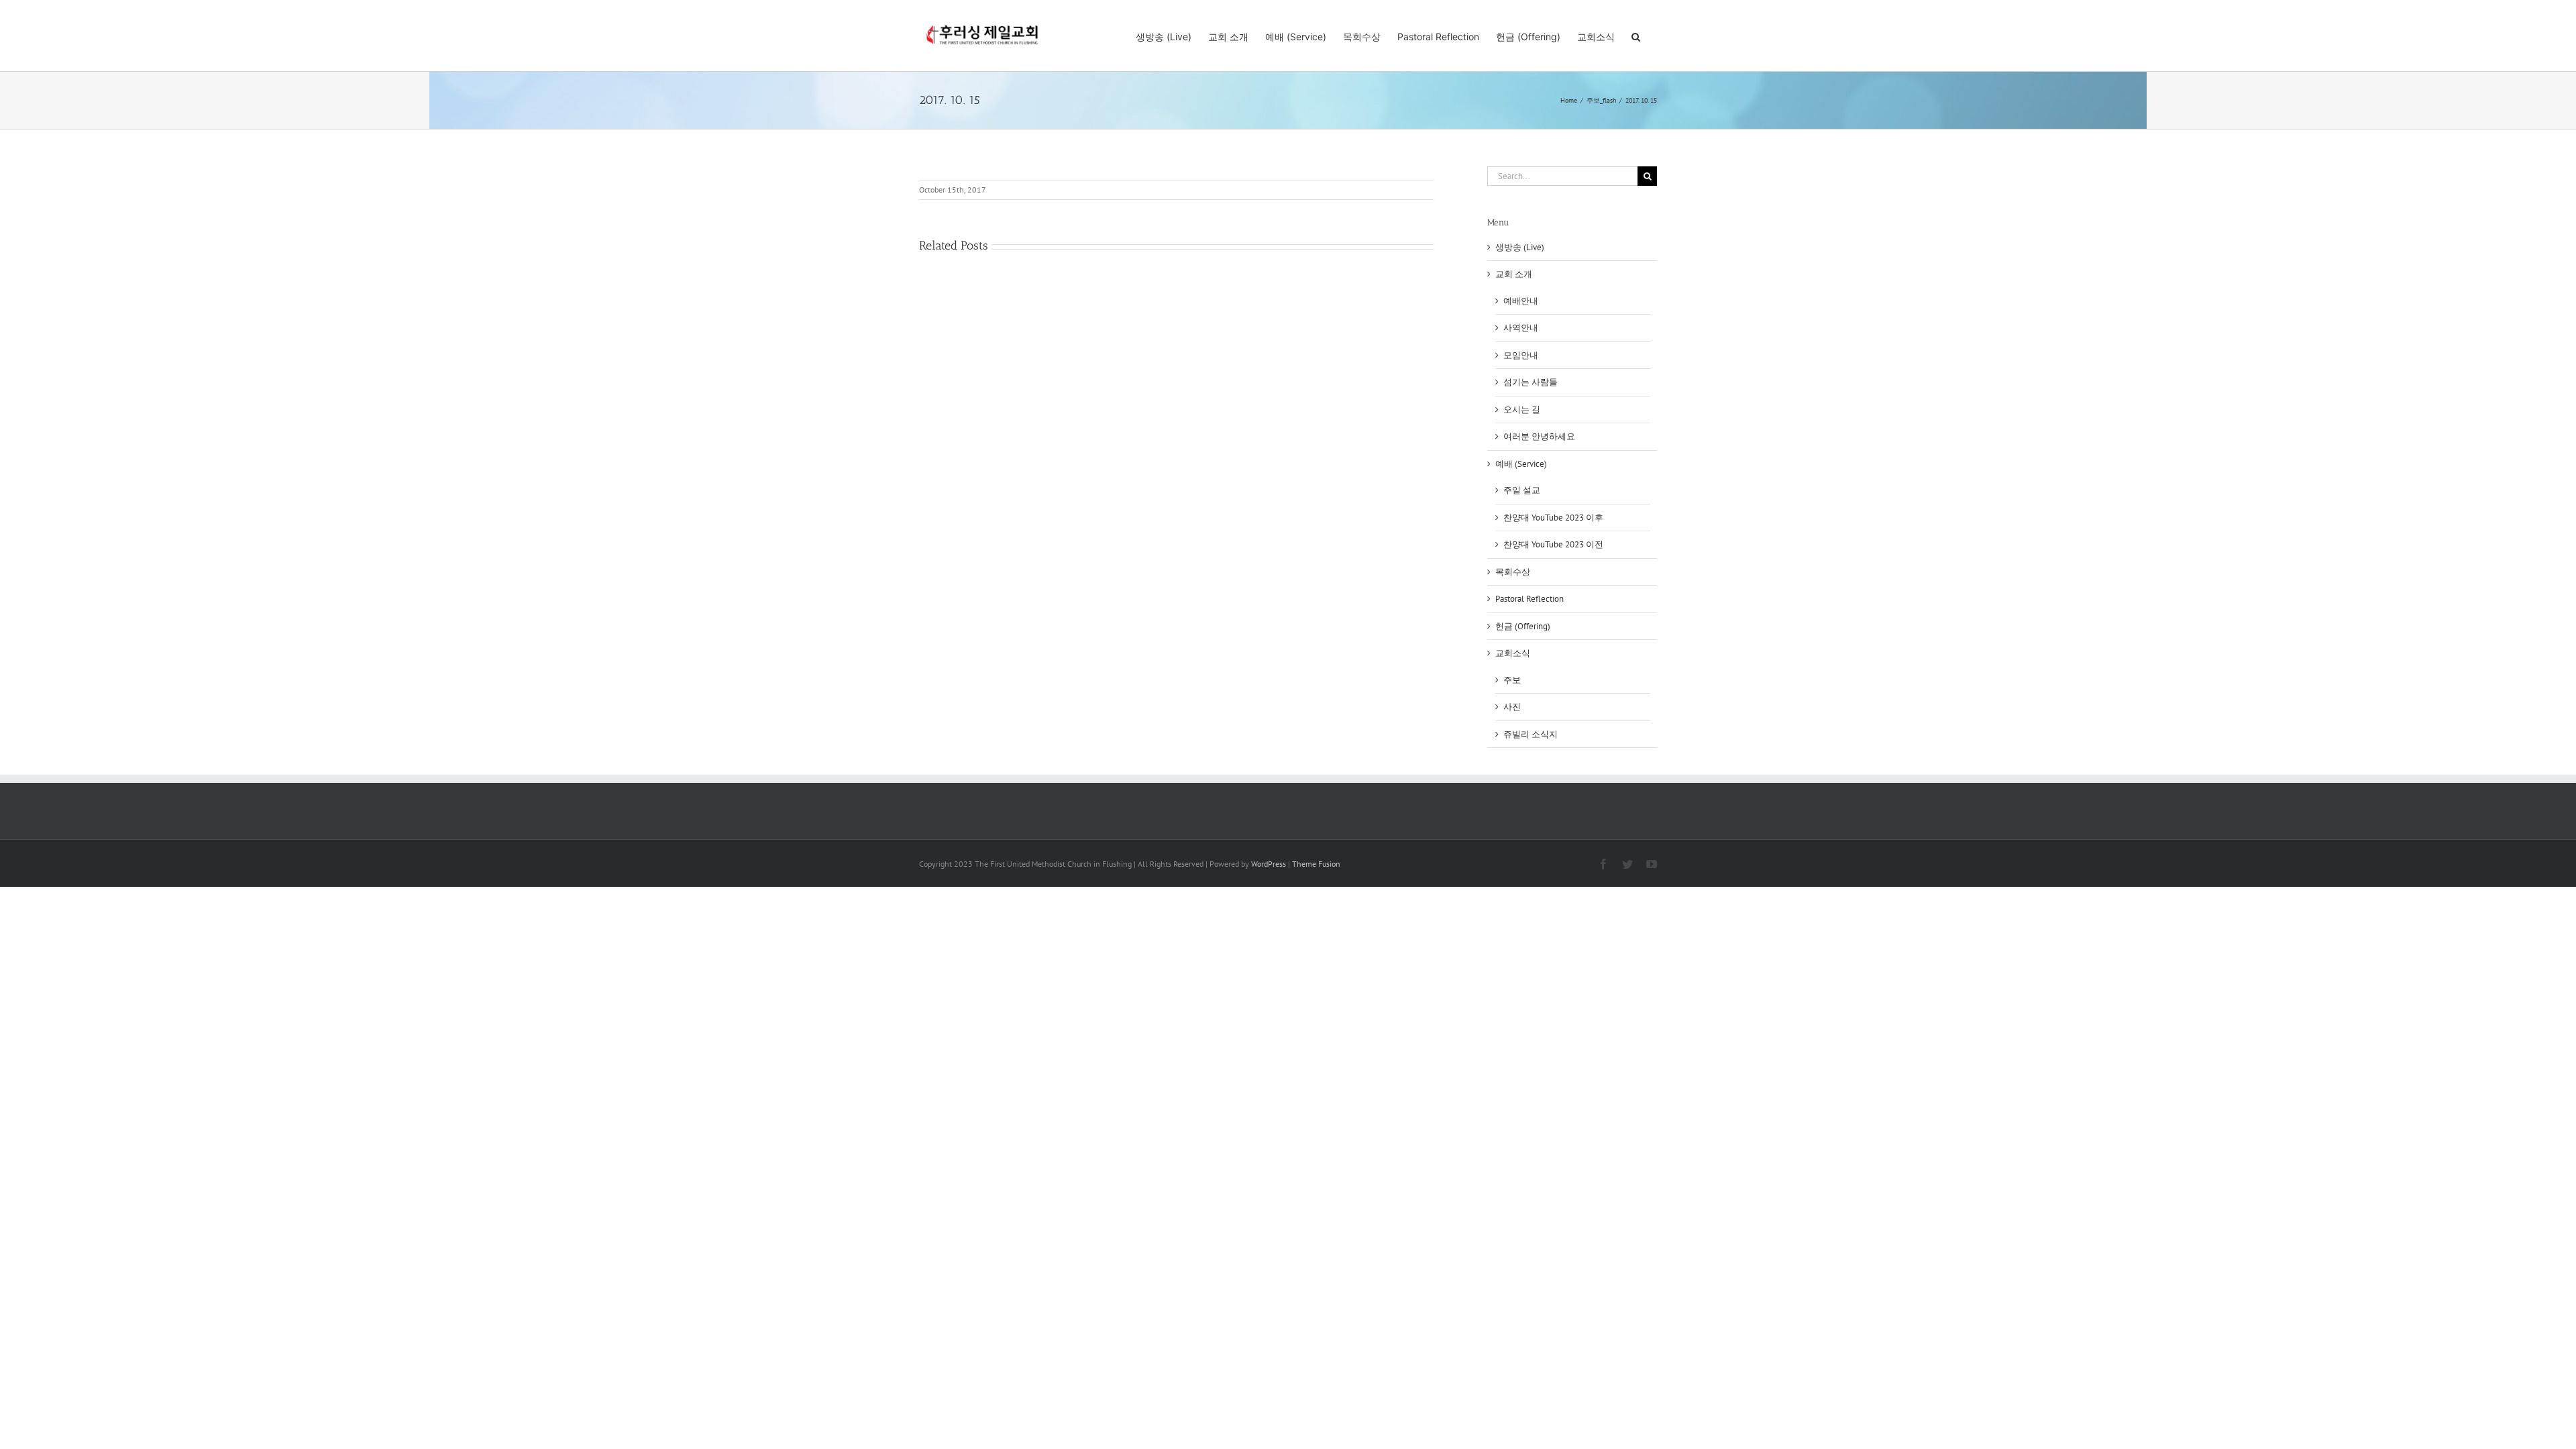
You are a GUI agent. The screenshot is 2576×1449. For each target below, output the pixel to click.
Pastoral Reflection (1529, 599)
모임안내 (1521, 355)
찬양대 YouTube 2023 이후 (1553, 518)
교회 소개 (1514, 274)
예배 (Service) (1521, 464)
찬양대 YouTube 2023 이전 (1553, 544)
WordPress (1269, 864)
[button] (1636, 36)
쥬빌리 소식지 (1531, 734)
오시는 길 (1522, 410)
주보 (1512, 680)
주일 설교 (1522, 490)
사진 (1512, 707)
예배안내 (1521, 301)
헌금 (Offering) (1523, 626)
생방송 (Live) (1520, 247)
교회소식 (1513, 653)
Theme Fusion (1316, 864)
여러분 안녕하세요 (1539, 436)
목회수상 (1513, 572)
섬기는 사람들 (1531, 382)
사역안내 (1521, 328)
